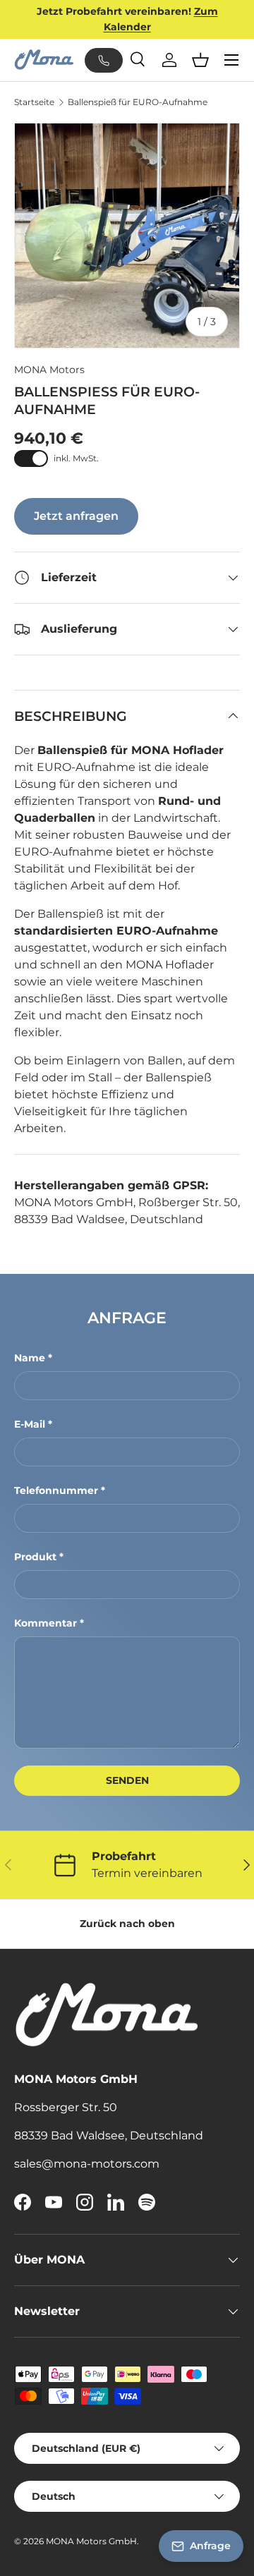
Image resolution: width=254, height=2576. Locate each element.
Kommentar (46, 1623)
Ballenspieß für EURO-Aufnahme (138, 102)
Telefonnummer (56, 1490)
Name (30, 1358)
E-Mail (30, 1424)
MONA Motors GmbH (91, 2541)
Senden (127, 1780)
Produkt (35, 1557)
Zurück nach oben (127, 1924)
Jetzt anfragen (76, 516)
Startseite (34, 102)
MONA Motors (49, 370)
